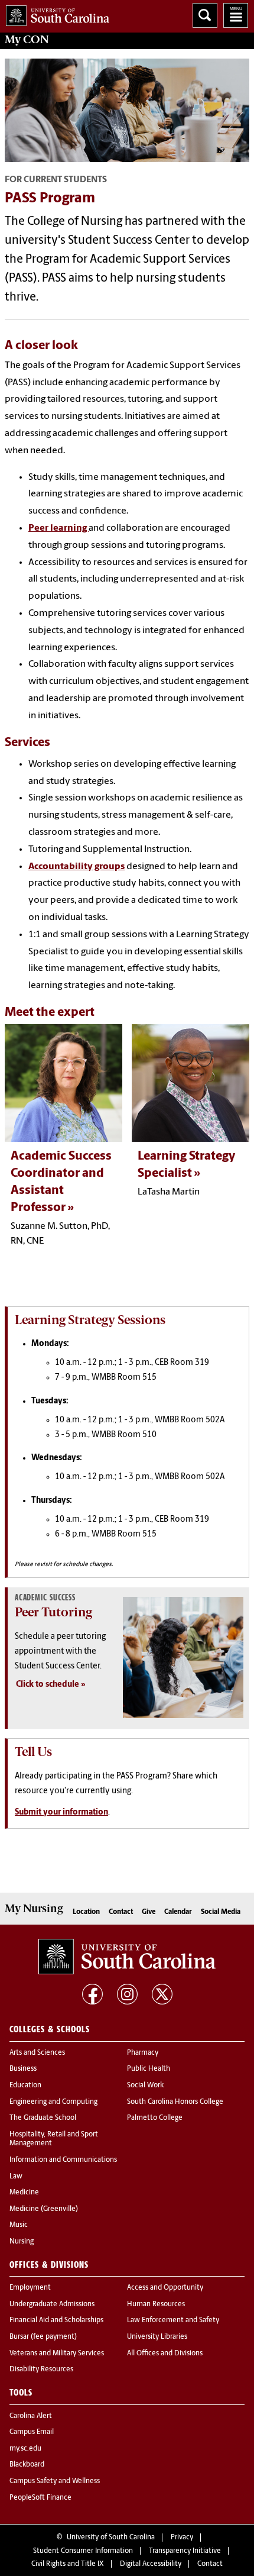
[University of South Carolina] (127, 1957)
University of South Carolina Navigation (236, 15)
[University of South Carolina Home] (55, 13)
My (27, 40)
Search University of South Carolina (205, 15)
